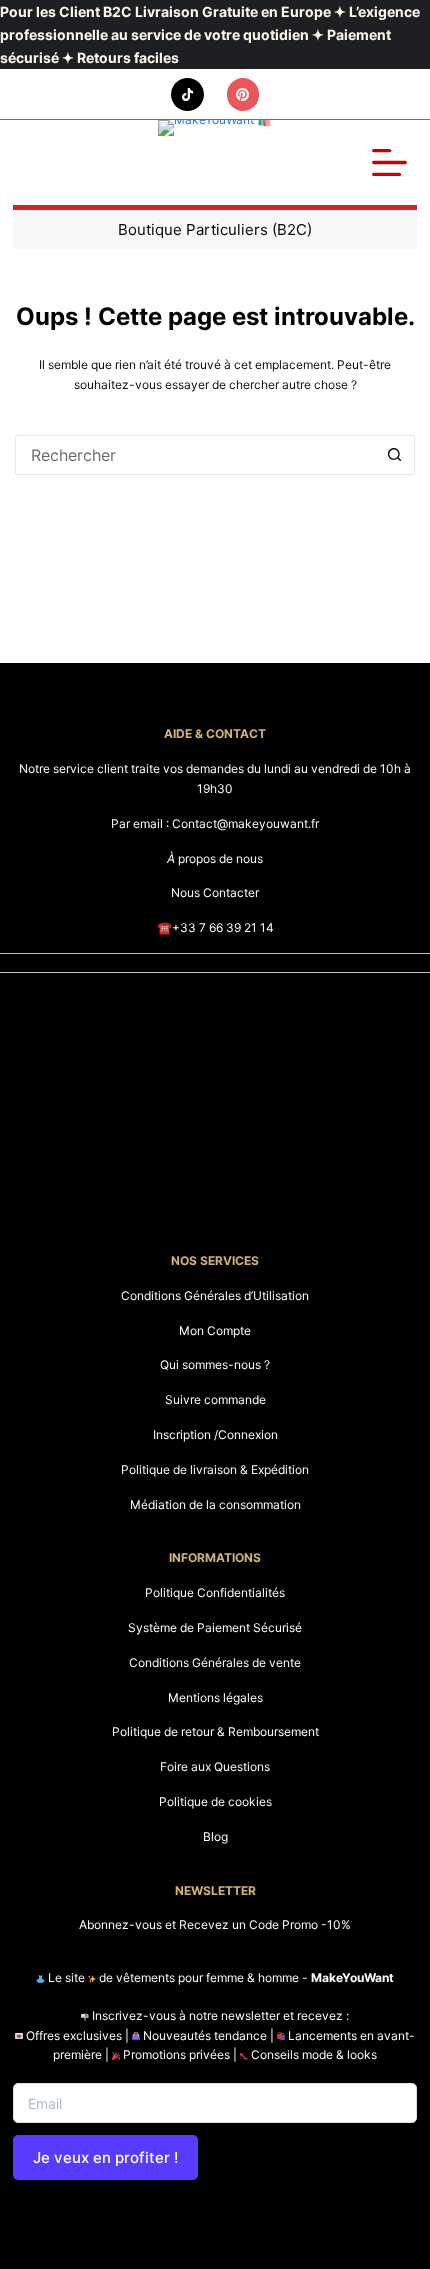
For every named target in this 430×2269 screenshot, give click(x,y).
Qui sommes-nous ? (215, 1364)
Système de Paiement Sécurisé (215, 1627)
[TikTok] (187, 94)
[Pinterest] (243, 94)
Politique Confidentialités (215, 1592)
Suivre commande (215, 1399)
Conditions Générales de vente (215, 1662)
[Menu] (389, 162)
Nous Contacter (215, 892)
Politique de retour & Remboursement (215, 1731)
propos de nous (215, 858)
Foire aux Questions (215, 1766)
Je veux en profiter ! (105, 2157)
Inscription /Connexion (215, 1434)
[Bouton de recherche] (395, 455)
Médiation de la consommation (215, 1504)
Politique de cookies (215, 1801)
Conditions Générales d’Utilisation (215, 1295)
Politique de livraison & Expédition (215, 1469)
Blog (215, 1836)
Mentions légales (215, 1697)
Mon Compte (215, 1330)
